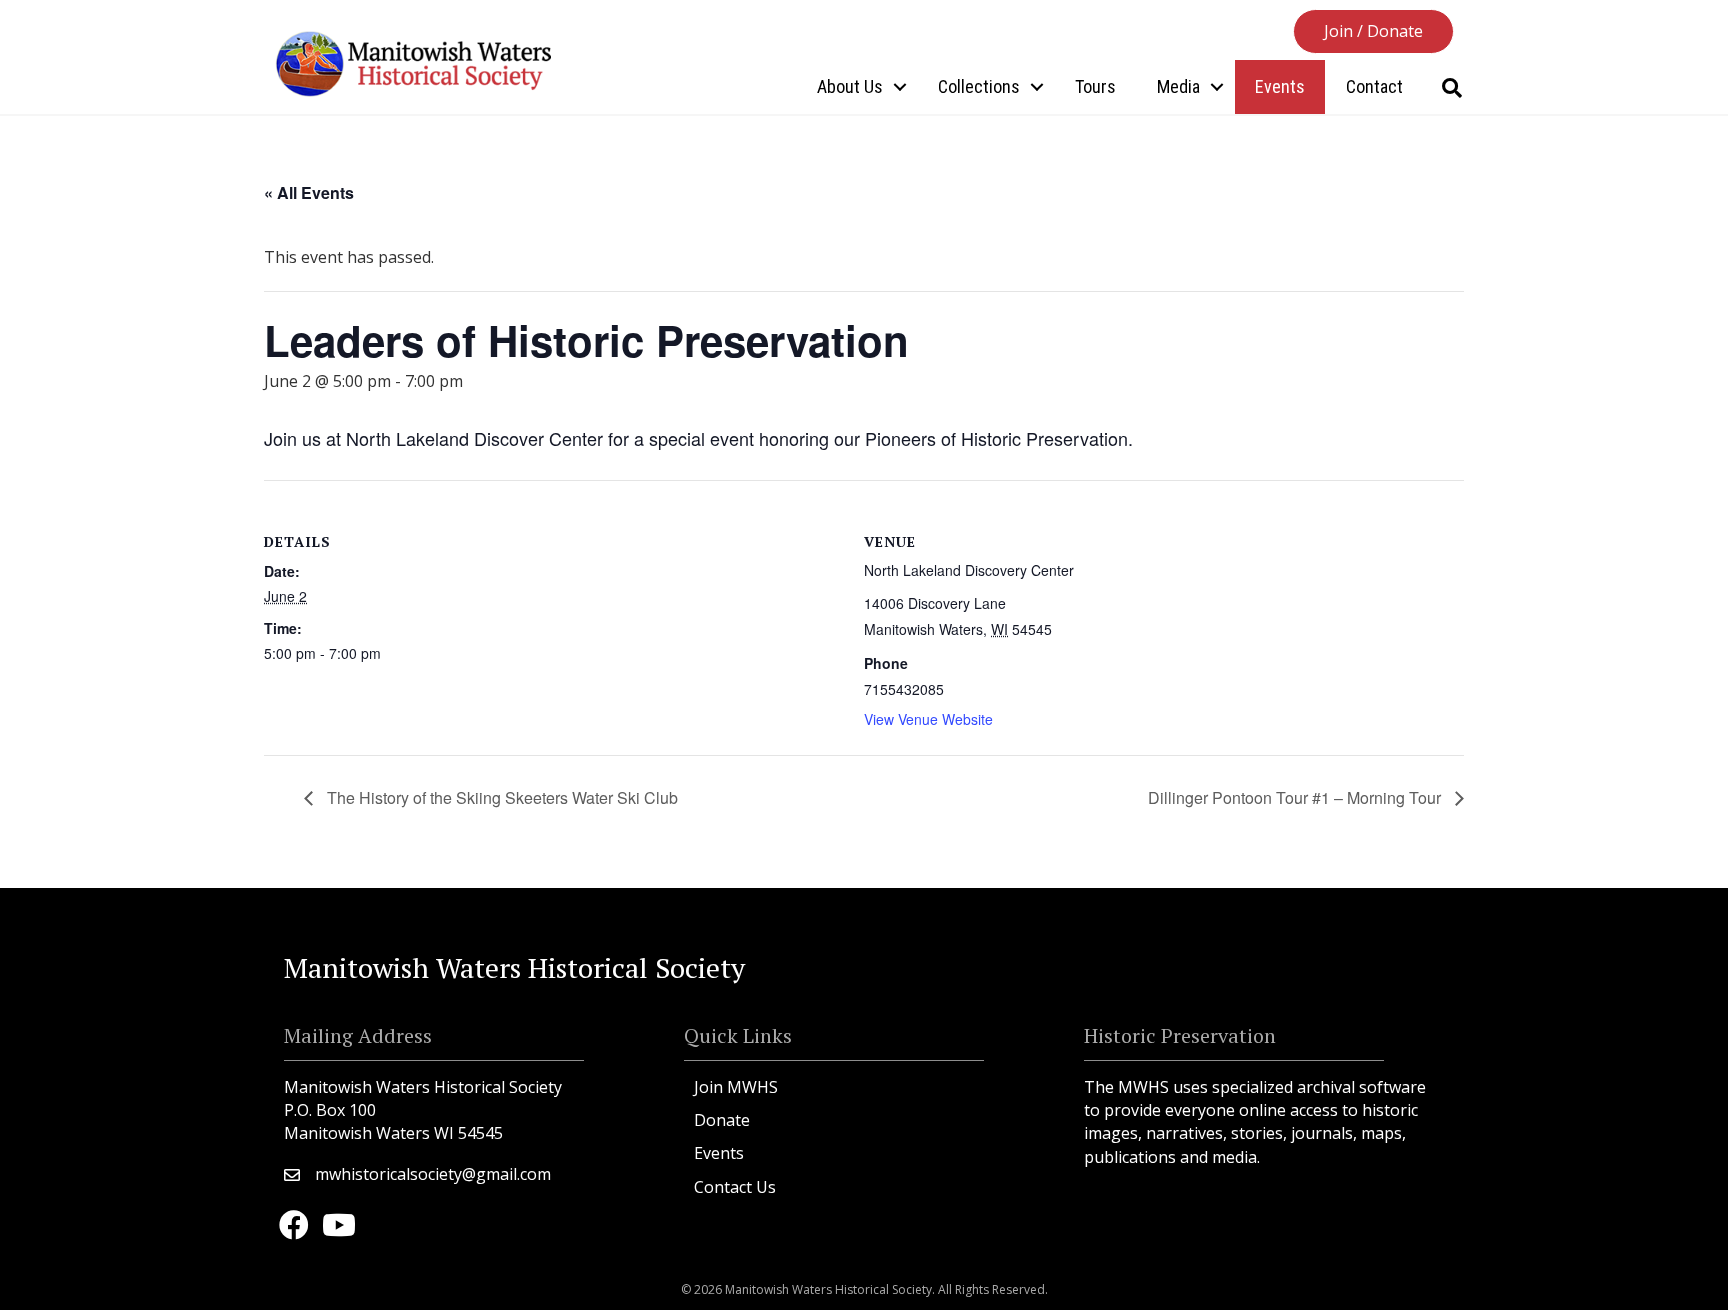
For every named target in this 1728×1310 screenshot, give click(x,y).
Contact (1374, 86)
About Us (850, 86)
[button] (1373, 31)
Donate (722, 1120)
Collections (979, 86)
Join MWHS (736, 1087)
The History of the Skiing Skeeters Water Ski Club (500, 797)
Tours (1095, 86)
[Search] (1451, 88)
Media (1178, 86)
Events (1280, 86)
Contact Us (735, 1187)
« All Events (309, 192)
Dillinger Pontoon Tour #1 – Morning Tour (1296, 797)
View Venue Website (928, 719)
